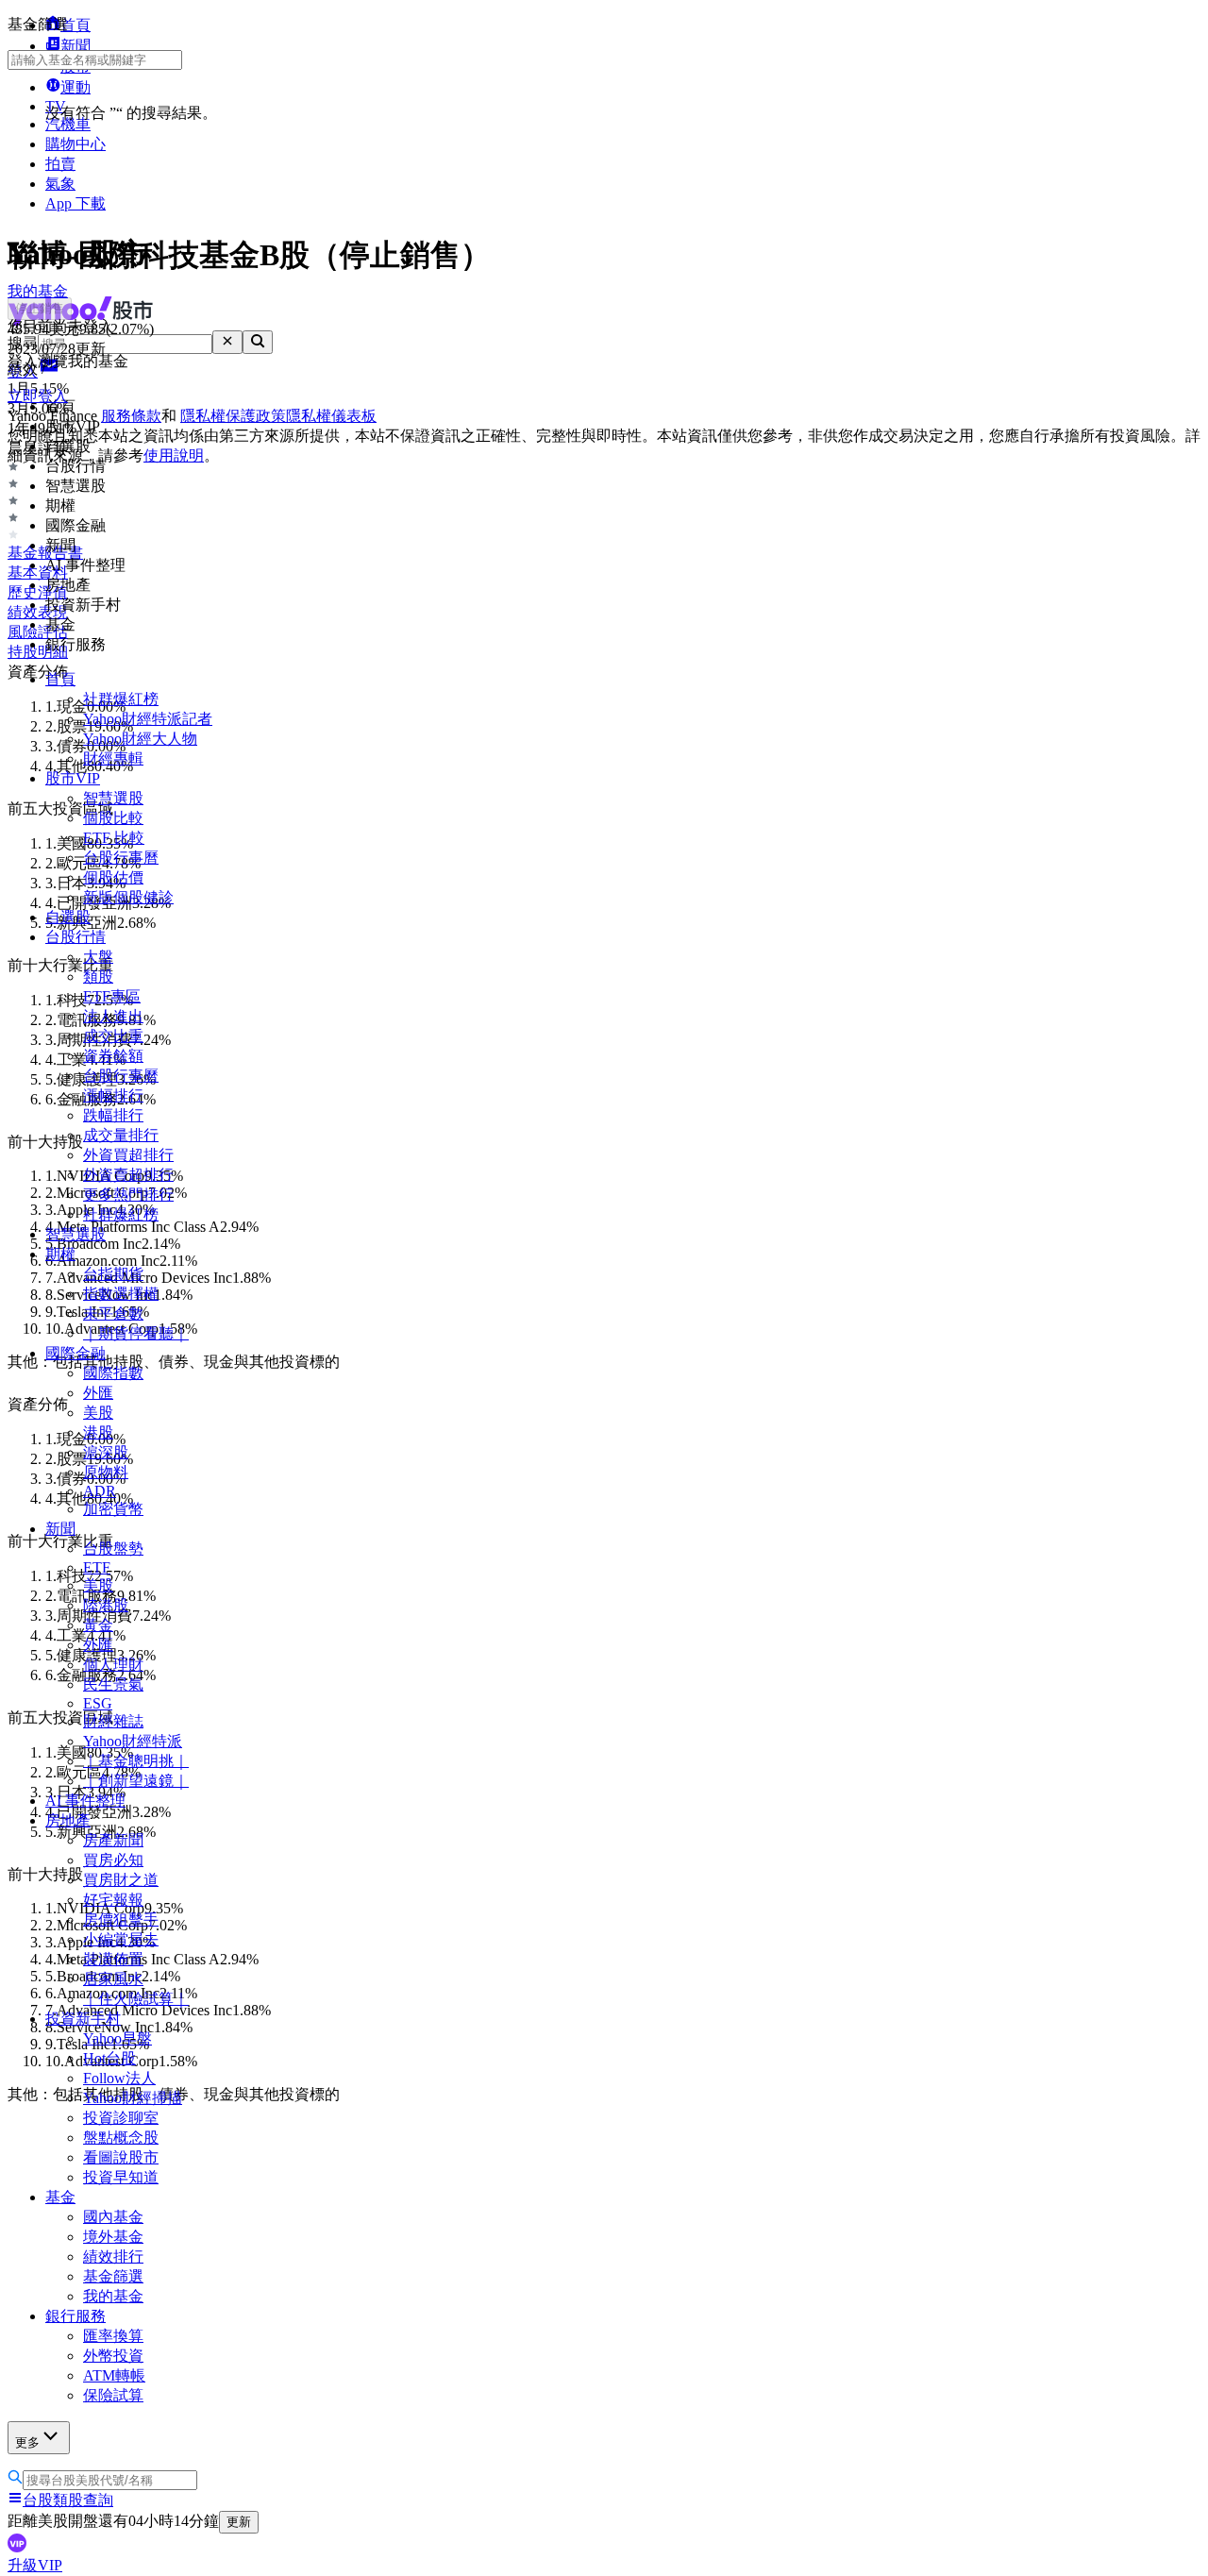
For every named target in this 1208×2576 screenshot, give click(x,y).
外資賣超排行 (128, 1175)
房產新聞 (113, 1840)
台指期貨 (113, 1274)
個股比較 (113, 818)
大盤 (98, 957)
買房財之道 (121, 1880)
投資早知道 (121, 2177)
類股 (98, 977)
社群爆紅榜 (121, 699)
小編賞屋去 (121, 1939)
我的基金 (113, 2296)
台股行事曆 (121, 858)
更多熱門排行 (128, 1195)
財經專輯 (113, 758)
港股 (98, 1432)
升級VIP (35, 2565)
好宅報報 (113, 1900)
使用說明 (174, 455)
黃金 (98, 1625)
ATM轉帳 (114, 2375)
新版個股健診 (128, 897)
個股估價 (113, 877)
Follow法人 (119, 2078)
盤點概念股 (121, 2138)
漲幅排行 (113, 1095)
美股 (98, 1413)
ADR (100, 1491)
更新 (239, 2522)
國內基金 (113, 2217)
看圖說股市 (121, 2157)
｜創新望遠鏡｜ (136, 1781)
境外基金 (113, 2237)
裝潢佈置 (113, 1959)
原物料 (106, 1472)
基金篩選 (113, 2276)
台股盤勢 (113, 1549)
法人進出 (113, 1016)
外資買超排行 (128, 1155)
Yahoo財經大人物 (140, 739)
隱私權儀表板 (331, 416)
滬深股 (106, 1452)
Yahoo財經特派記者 (148, 719)
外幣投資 (113, 2356)
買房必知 (113, 1860)
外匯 (98, 1393)
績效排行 (113, 2256)
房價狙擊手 (121, 1919)
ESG (98, 1703)
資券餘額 (113, 1056)
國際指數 (113, 1373)
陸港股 (106, 1605)
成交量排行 (121, 1135)
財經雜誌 (113, 1721)
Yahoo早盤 (117, 2038)
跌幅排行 (113, 1115)
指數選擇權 (121, 1294)
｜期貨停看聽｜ (136, 1333)
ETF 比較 (114, 838)
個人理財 (113, 1665)
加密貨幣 (113, 1509)
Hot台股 (109, 2058)
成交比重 (113, 1036)
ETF (97, 1567)
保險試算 (113, 2395)
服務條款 (131, 416)
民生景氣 (113, 1684)
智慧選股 (113, 798)
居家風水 (113, 1979)
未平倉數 (113, 1313)
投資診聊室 (121, 2118)
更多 (27, 2442)
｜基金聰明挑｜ (136, 1761)
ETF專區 (112, 996)
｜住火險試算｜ (136, 1999)
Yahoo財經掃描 (133, 2098)
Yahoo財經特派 (133, 1741)
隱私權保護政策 (233, 416)
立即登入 (38, 396)
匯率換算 (113, 2336)
